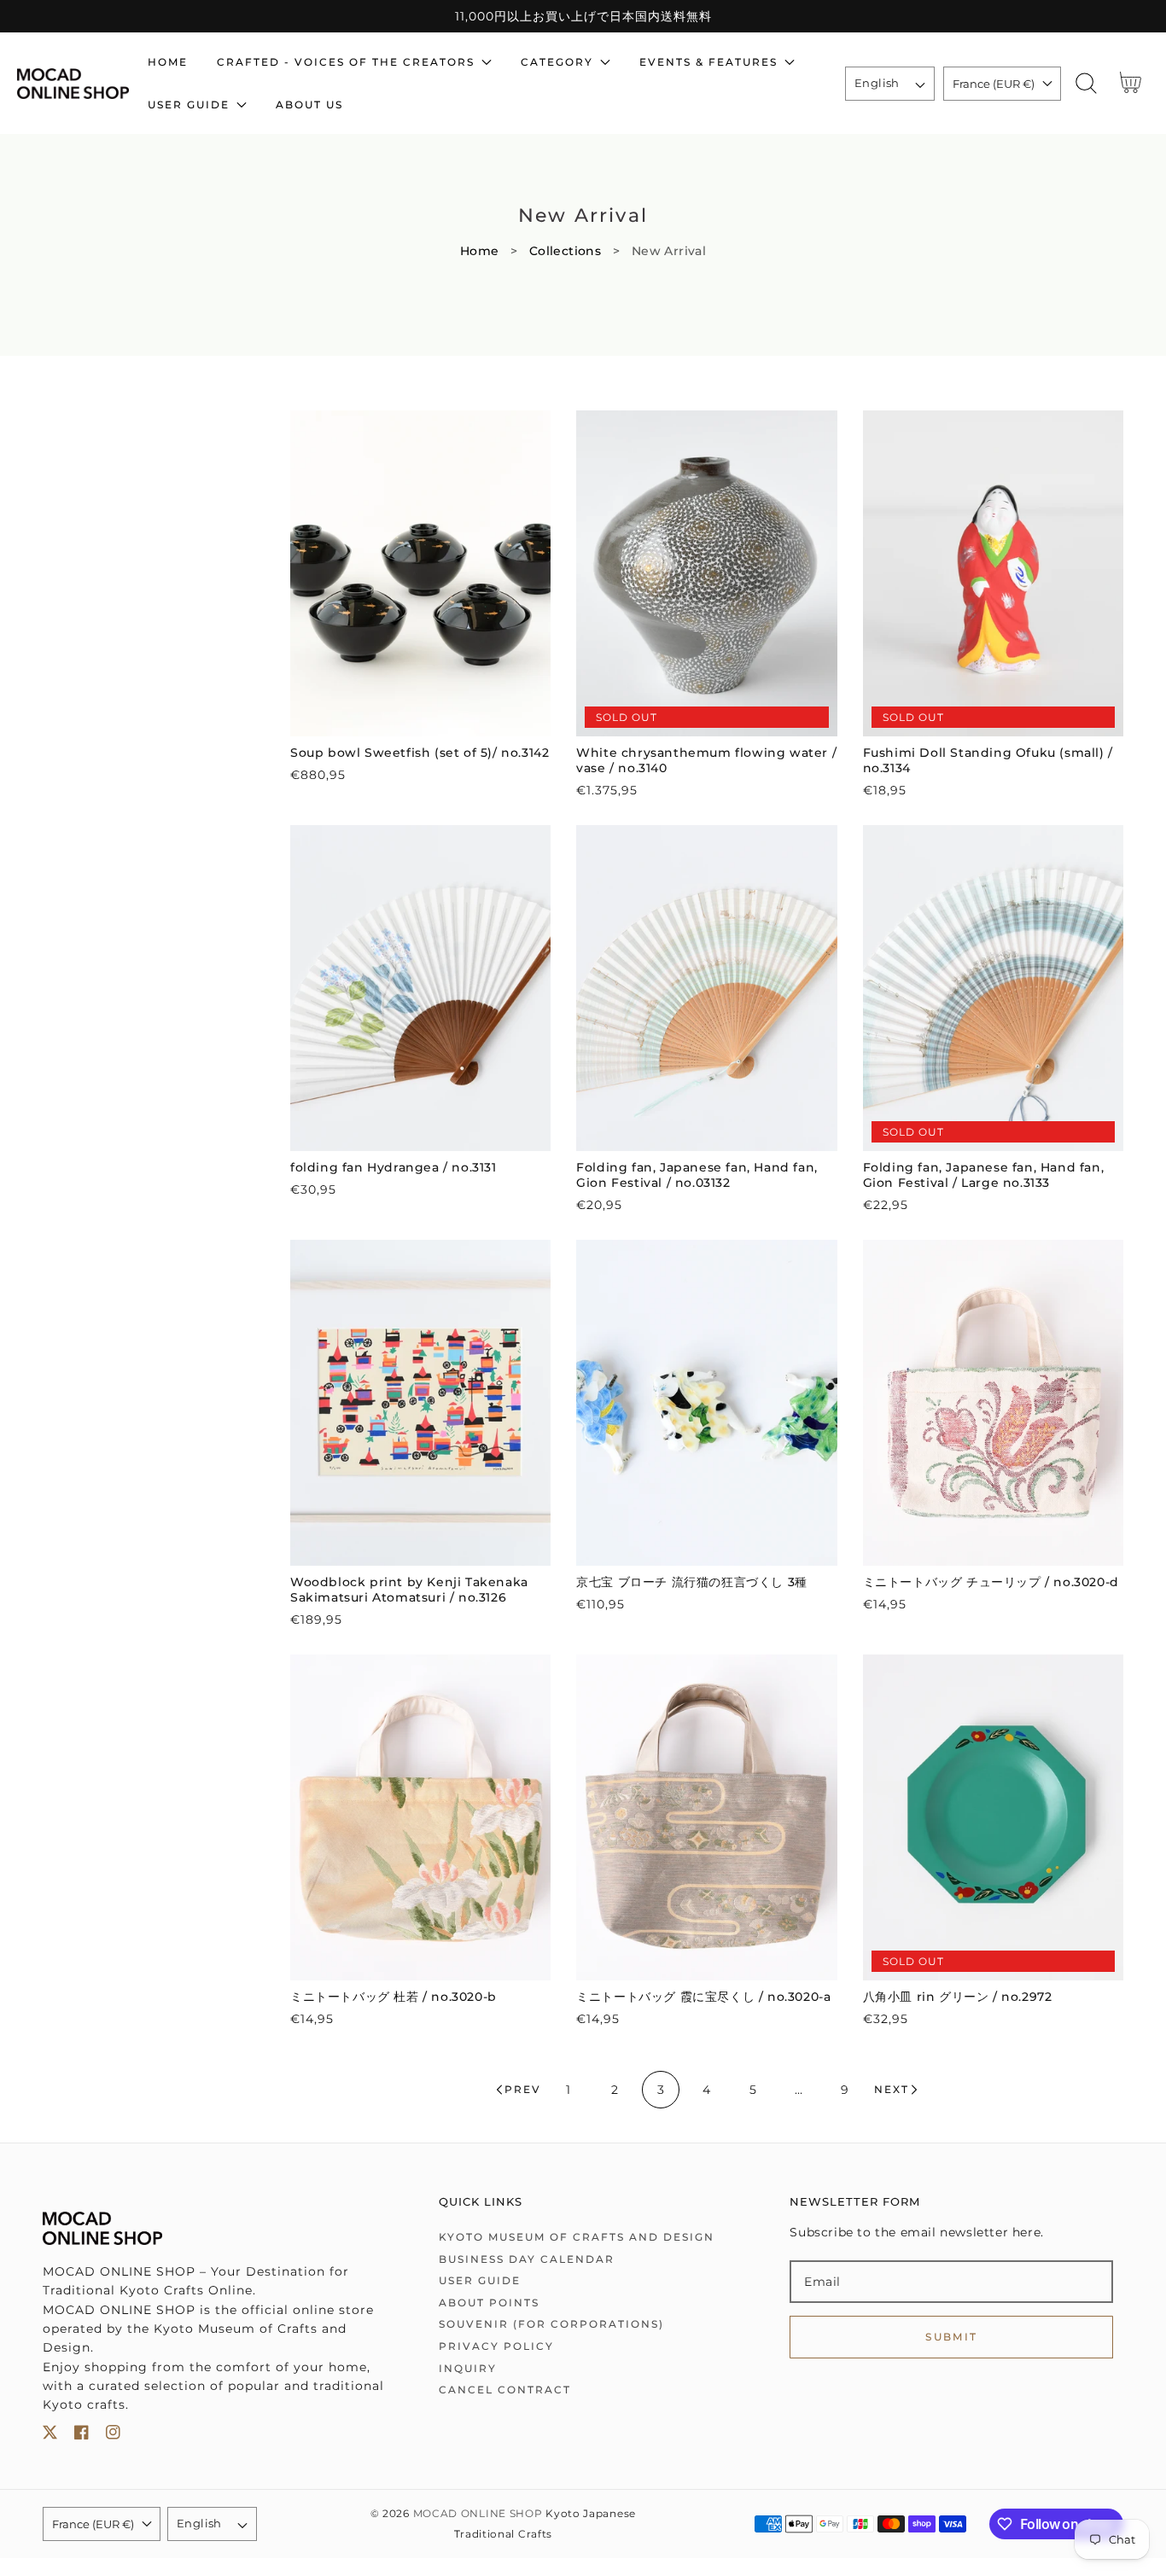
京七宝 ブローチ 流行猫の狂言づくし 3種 (692, 1582)
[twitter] (50, 2436)
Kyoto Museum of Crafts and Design (577, 2237)
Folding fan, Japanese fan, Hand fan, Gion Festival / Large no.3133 (984, 1175)
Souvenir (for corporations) (551, 2324)
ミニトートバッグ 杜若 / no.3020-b (394, 1997)
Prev (523, 2089)
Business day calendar (527, 2259)
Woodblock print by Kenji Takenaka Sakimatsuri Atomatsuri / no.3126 (409, 1590)
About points (489, 2303)
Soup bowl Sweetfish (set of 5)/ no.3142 (420, 753)
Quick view (420, 719)
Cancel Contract (505, 2390)
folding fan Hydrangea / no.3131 (394, 1167)
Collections (566, 251)
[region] (583, 16)
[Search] (1086, 83)
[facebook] (82, 2436)
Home (480, 251)
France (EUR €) (994, 84)
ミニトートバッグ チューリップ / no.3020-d (991, 1582)
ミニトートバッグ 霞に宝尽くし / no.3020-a (703, 1997)
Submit (951, 2337)
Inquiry (468, 2368)
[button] (1086, 83)
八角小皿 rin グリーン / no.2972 (958, 1997)
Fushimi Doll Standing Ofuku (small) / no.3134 (988, 760)
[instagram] (113, 2436)
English (877, 83)
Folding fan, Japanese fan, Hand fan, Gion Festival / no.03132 (697, 1175)
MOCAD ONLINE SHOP (478, 2514)
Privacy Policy (496, 2346)
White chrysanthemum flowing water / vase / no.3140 (706, 760)
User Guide (480, 2280)
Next (892, 2089)
